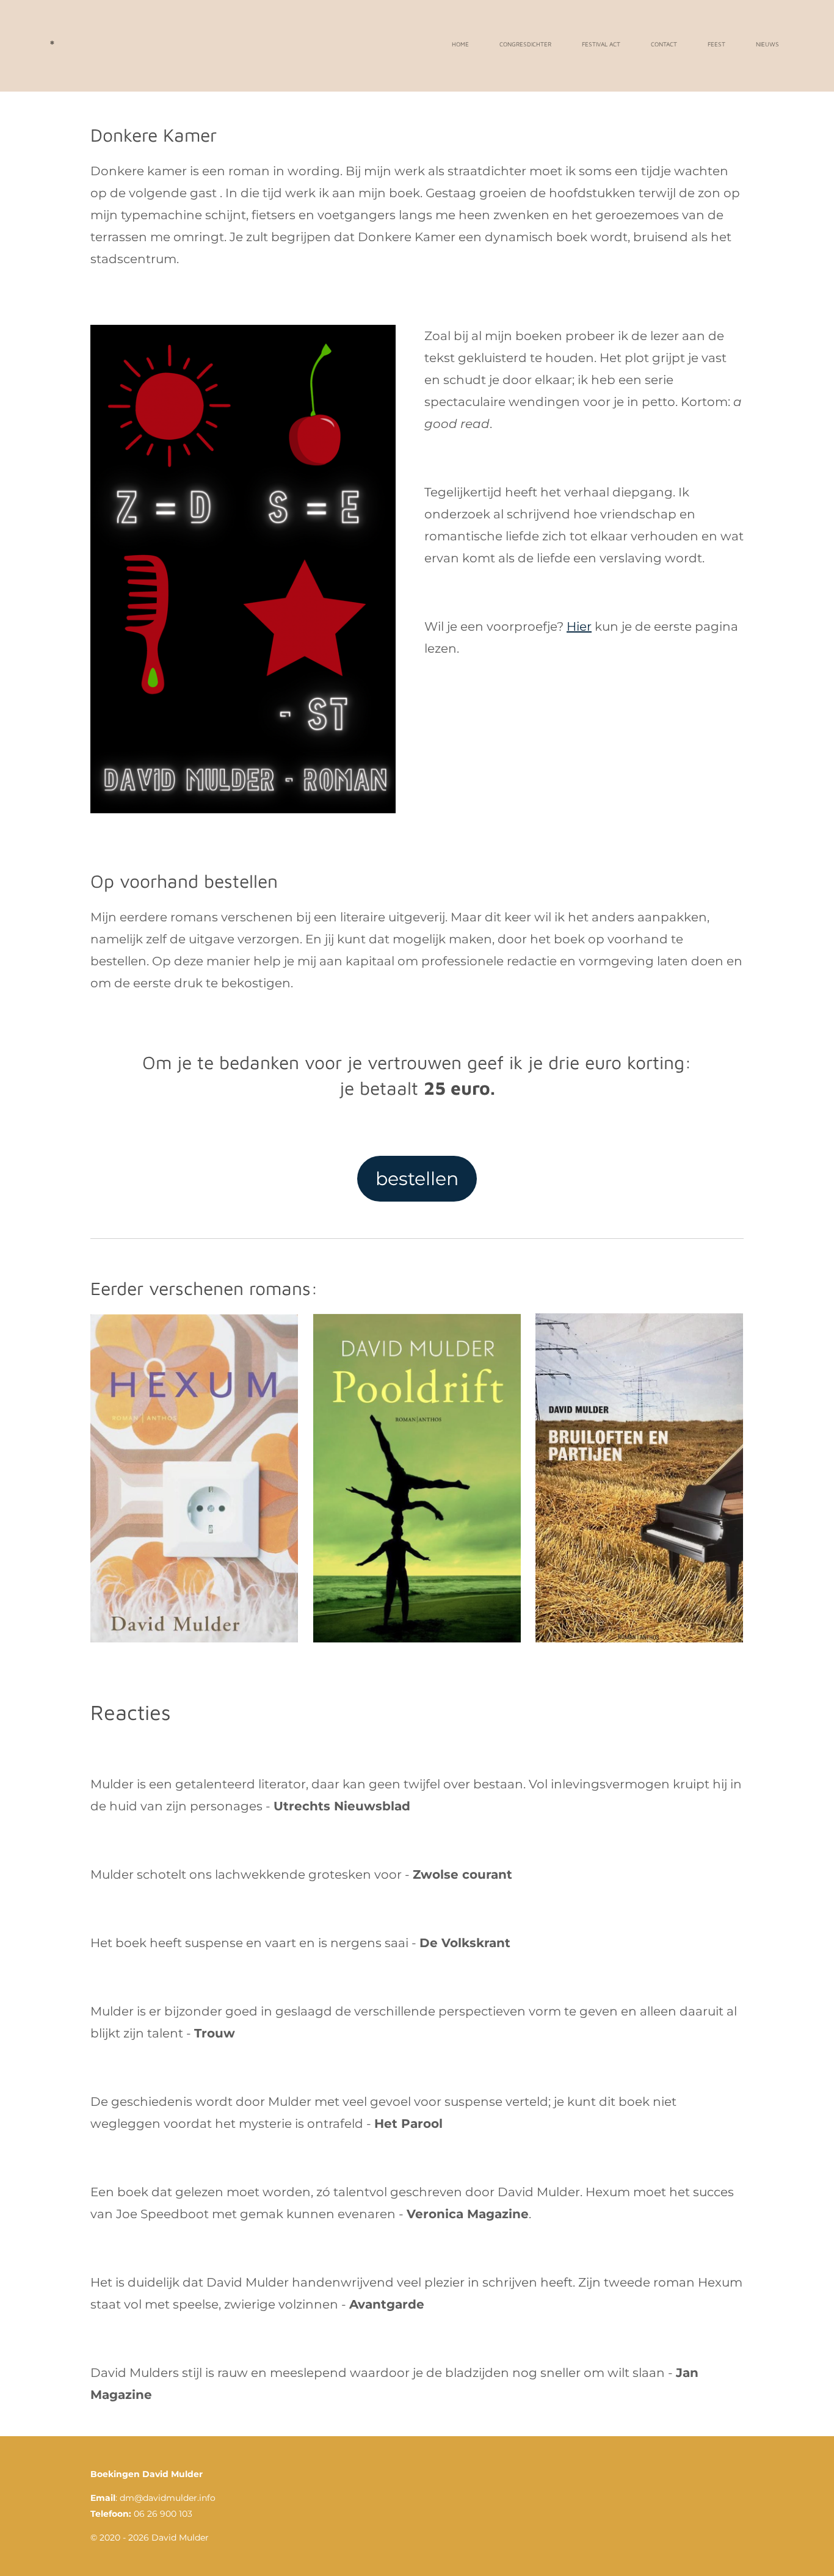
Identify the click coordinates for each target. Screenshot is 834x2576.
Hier (579, 626)
